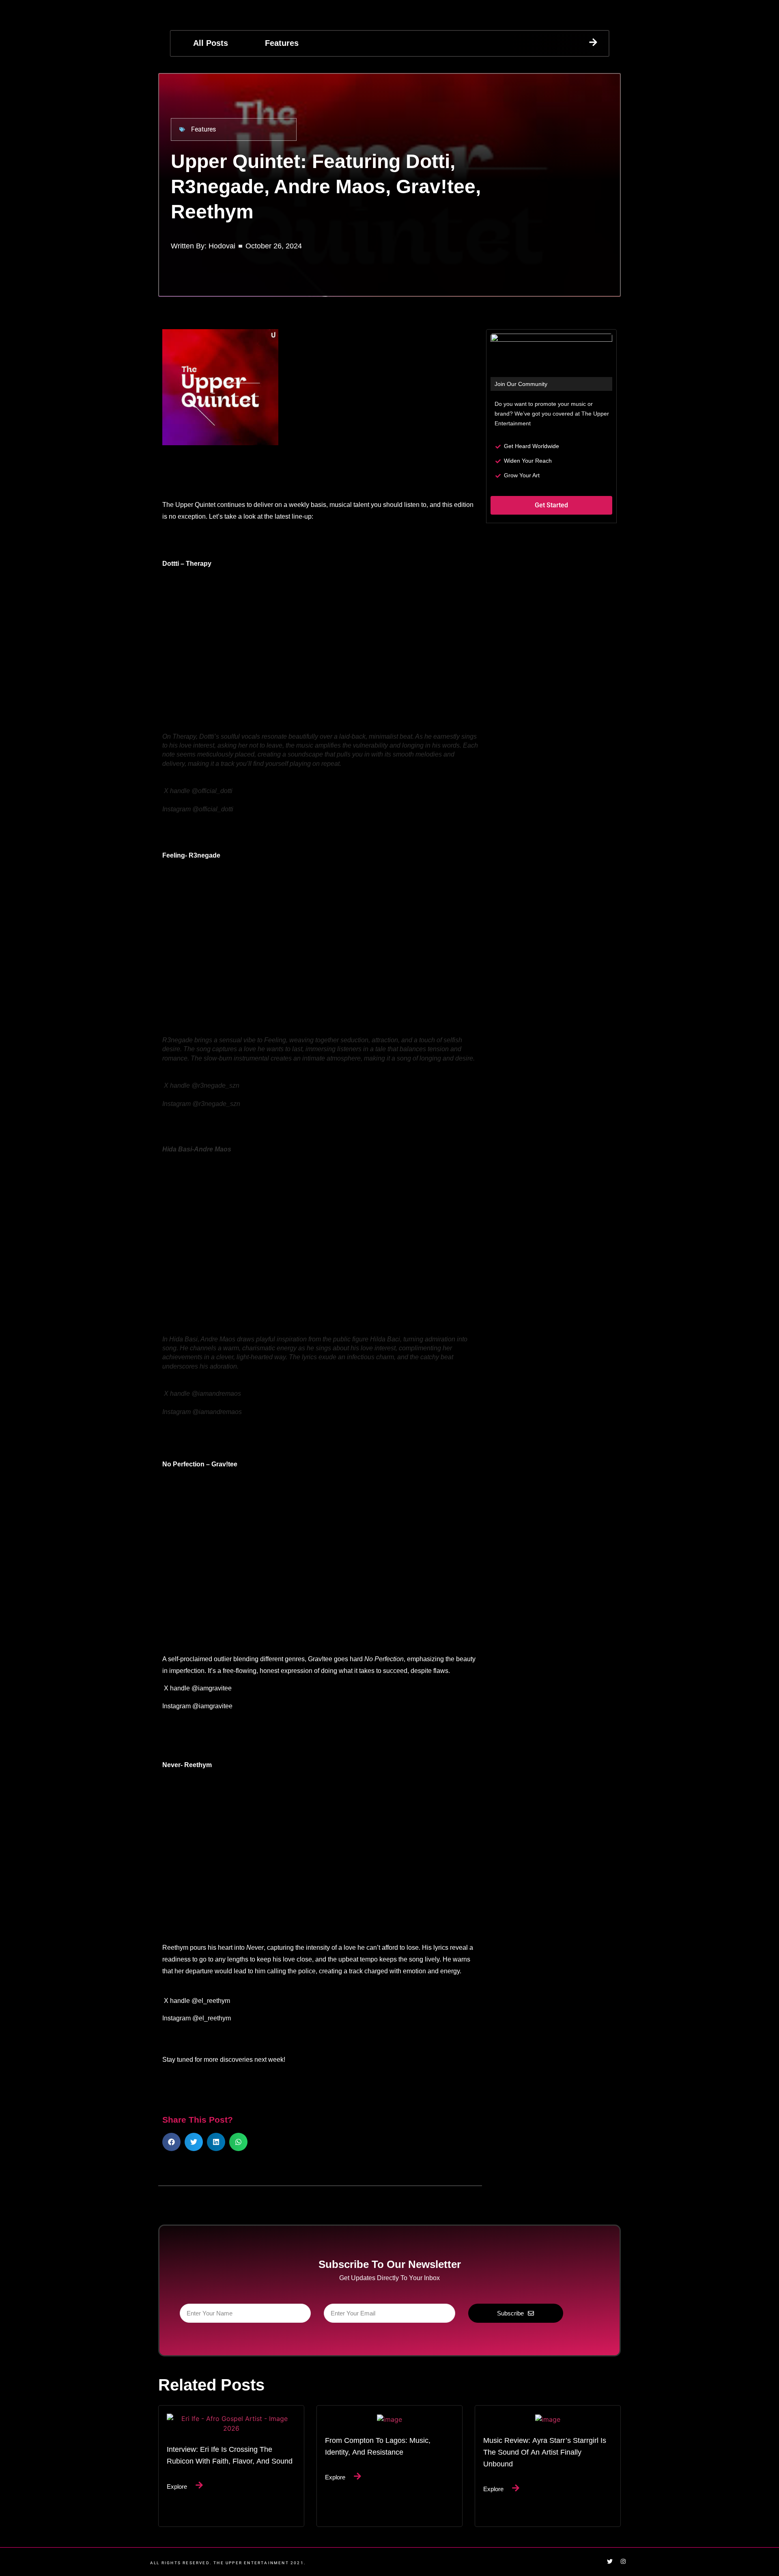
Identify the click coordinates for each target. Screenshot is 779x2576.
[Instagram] (623, 2561)
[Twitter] (610, 2561)
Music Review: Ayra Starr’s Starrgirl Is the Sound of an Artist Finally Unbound (545, 2452)
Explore (177, 2486)
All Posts (211, 43)
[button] (171, 2142)
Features (282, 43)
